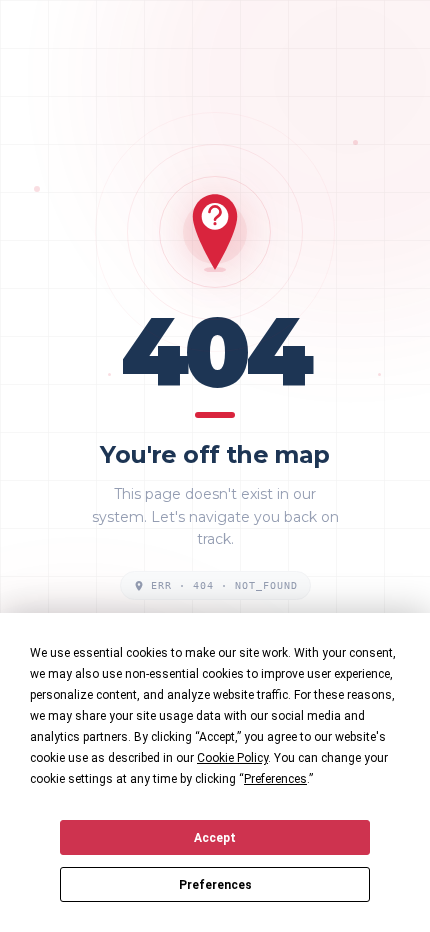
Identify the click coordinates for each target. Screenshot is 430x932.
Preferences (215, 885)
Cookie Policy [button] (232, 758)
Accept (215, 838)
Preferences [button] (275, 779)
